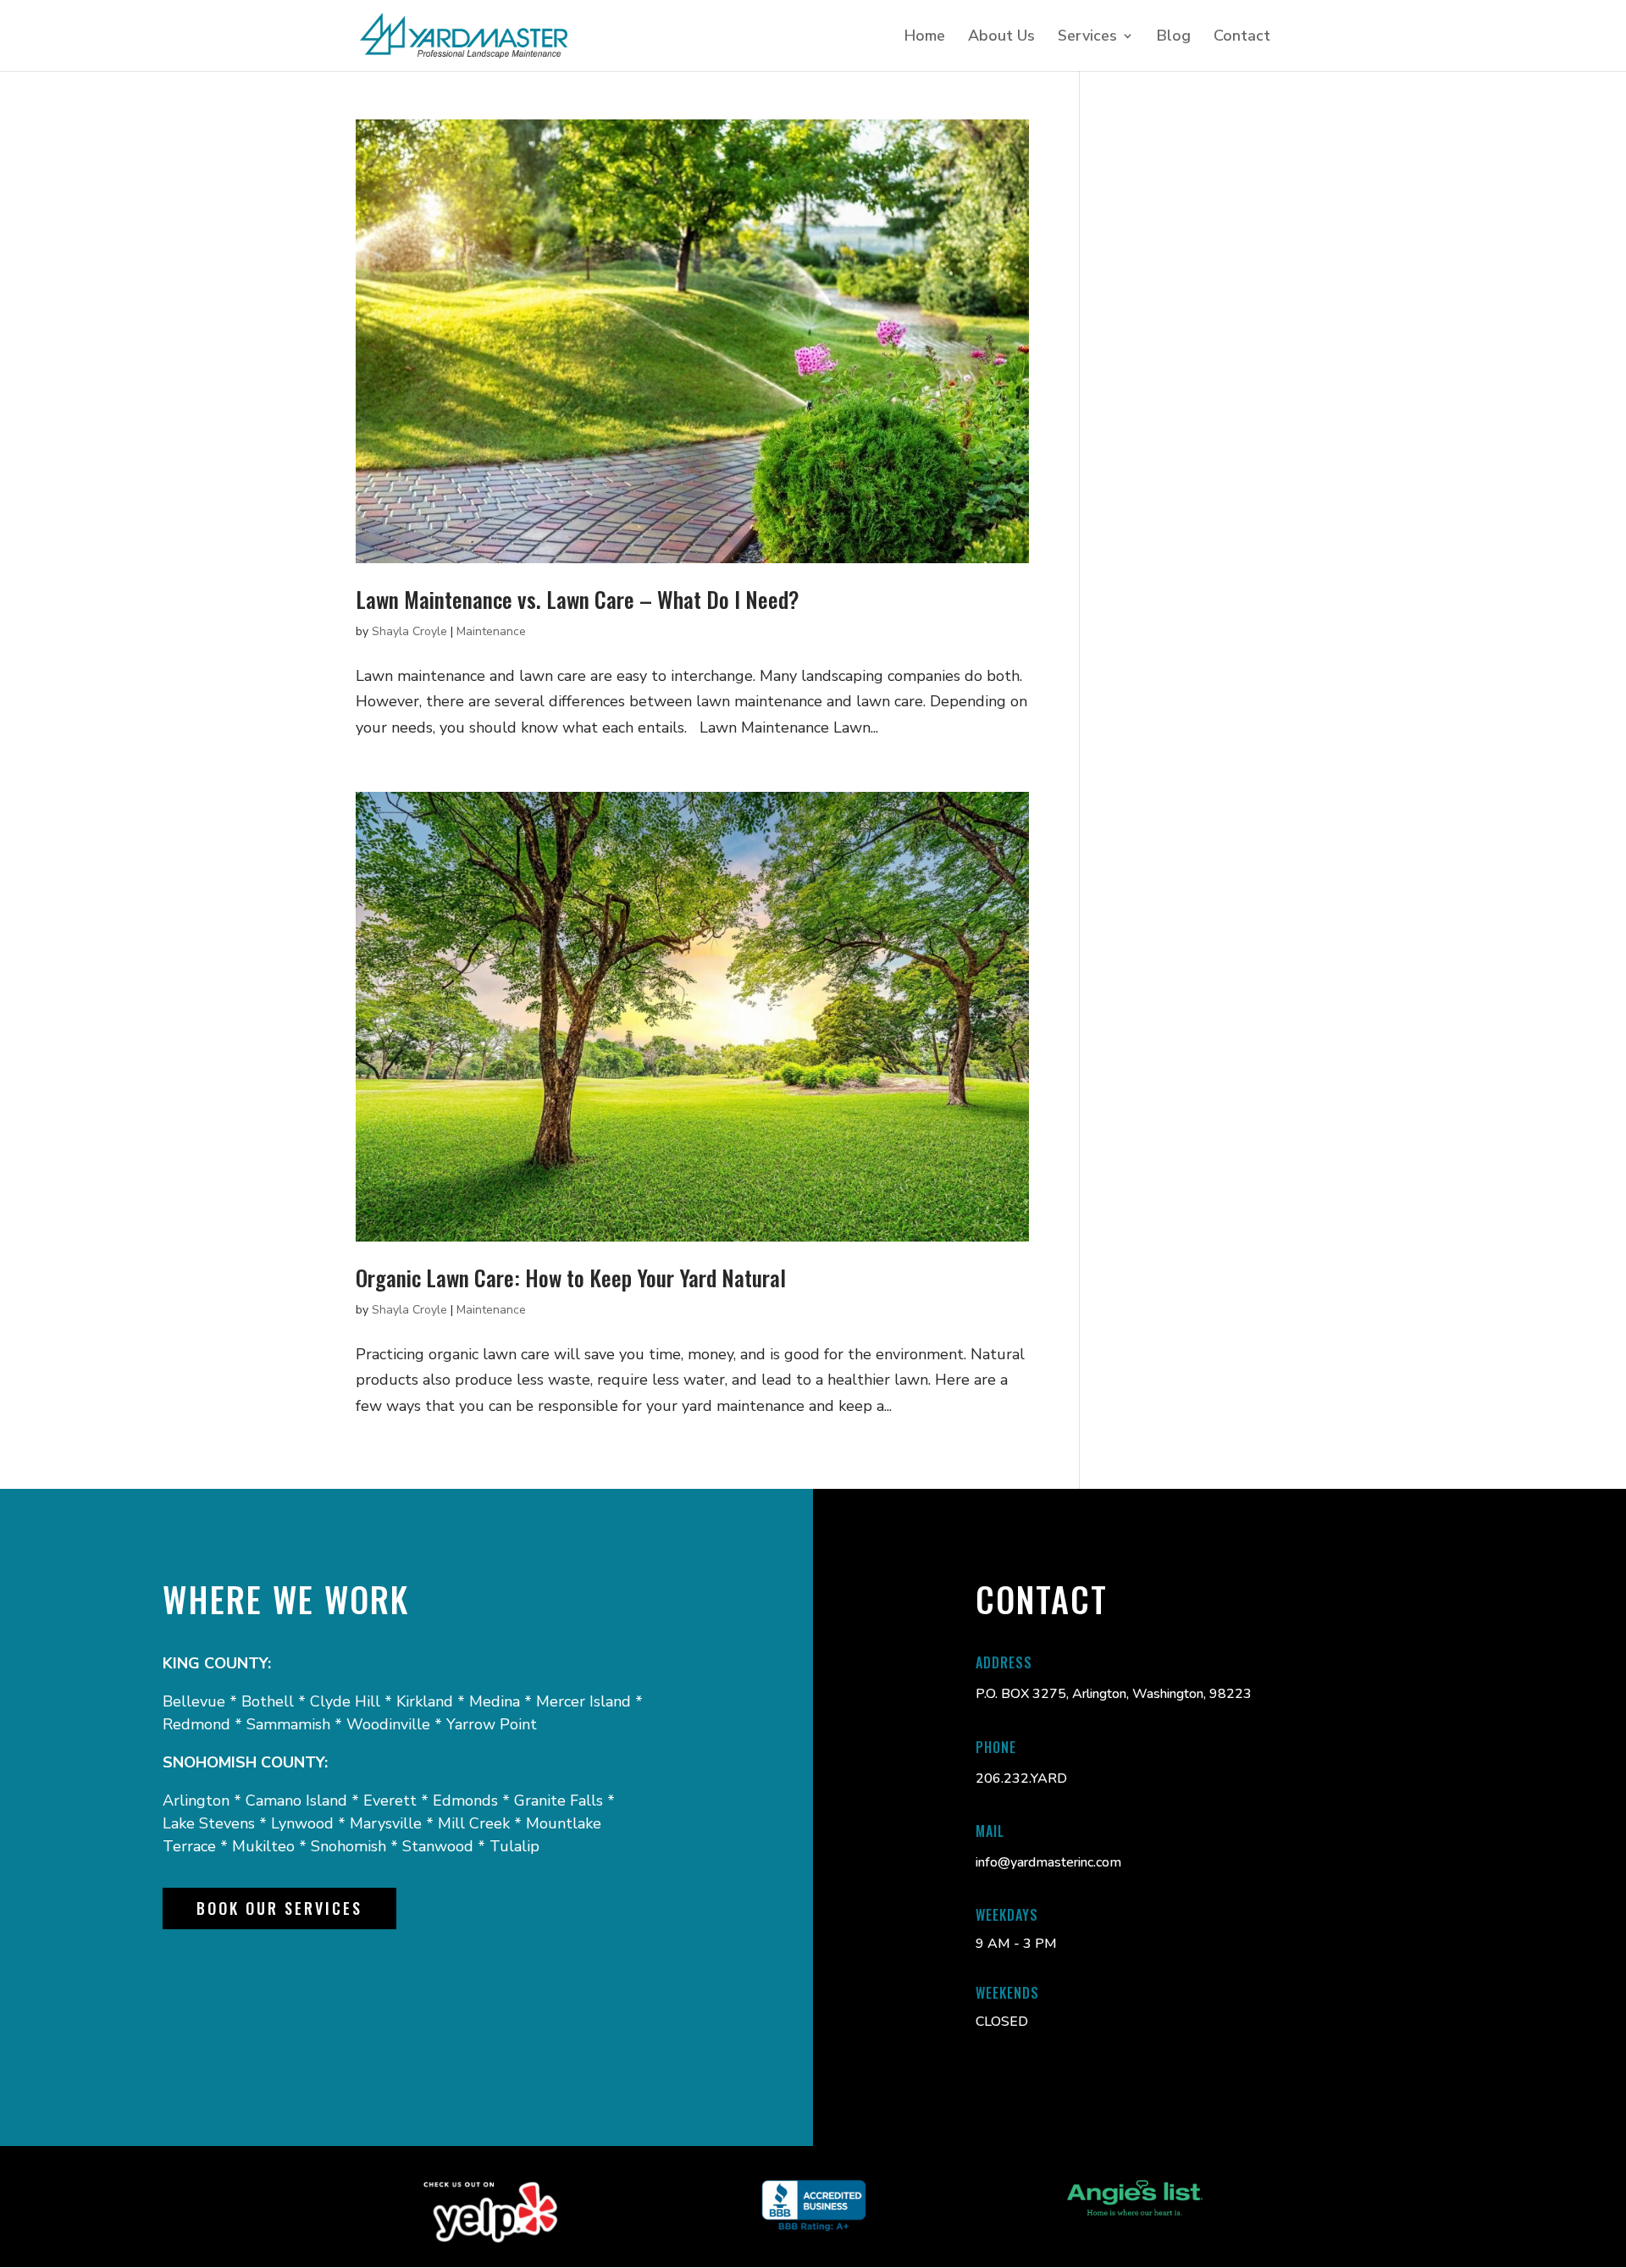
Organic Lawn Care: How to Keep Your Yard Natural (571, 1278)
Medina (495, 1701)
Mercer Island (583, 1701)
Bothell (268, 1701)
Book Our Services (279, 1908)
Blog (1174, 38)
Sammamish (288, 1724)
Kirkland (425, 1701)
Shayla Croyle (409, 631)
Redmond (199, 1724)
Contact (1242, 38)
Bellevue (194, 1701)
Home (925, 38)
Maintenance (491, 631)
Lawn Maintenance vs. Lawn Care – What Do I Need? (578, 599)
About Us (1001, 38)
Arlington (196, 1801)
